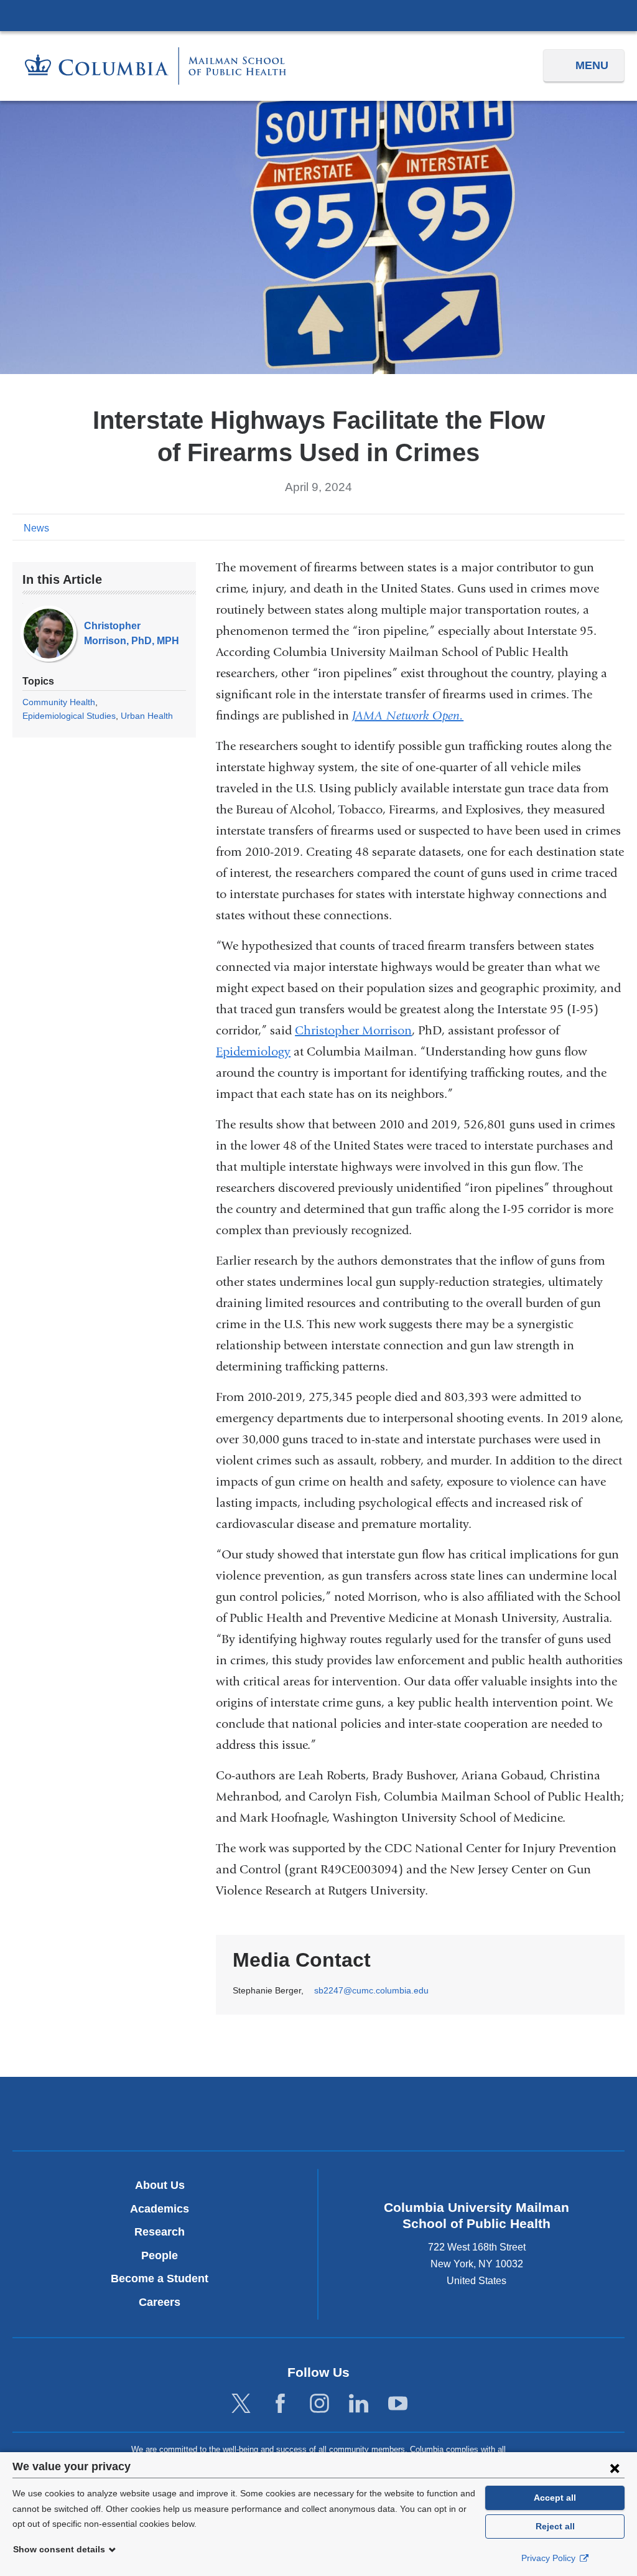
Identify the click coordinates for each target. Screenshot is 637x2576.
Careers (160, 2302)
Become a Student (160, 2279)
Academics (160, 2209)
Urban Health (147, 716)
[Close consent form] (615, 2468)
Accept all (555, 2498)
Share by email (616, 527)
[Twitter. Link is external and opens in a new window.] (241, 2404)
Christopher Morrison (353, 1030)
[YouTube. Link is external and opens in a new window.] (398, 2404)
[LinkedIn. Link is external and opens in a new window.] (359, 2404)
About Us (160, 2185)
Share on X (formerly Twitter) (576, 527)
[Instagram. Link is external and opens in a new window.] (319, 2404)
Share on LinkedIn (596, 527)
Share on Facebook (556, 527)
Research (160, 2232)
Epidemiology (253, 1051)
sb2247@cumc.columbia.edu (371, 1991)
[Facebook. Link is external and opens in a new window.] (280, 2404)
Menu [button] (592, 65)
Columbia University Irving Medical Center (318, 15)
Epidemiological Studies (69, 716)
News (36, 528)
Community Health (59, 702)
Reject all (555, 2526)
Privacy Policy (550, 2558)
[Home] (156, 66)
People (160, 2255)
